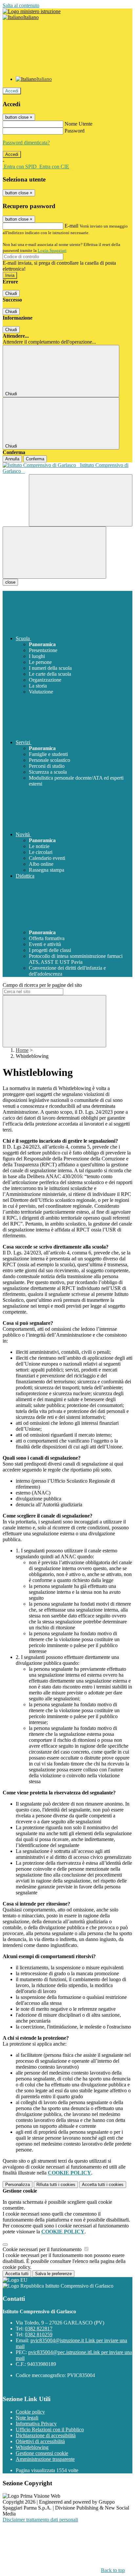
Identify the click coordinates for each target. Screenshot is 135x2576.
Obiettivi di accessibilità (40, 2441)
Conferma (35, 459)
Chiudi (11, 293)
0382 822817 (39, 2329)
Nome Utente (78, 124)
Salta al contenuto (21, 5)
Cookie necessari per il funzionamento (43, 2249)
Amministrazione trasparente (45, 2459)
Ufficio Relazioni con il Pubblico (50, 2430)
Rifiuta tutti (56, 2185)
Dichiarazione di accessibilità (46, 2435)
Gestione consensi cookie (42, 2453)
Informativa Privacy (36, 2424)
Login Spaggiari (52, 250)
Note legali (27, 2418)
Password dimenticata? (26, 143)
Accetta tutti (103, 2185)
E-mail (71, 226)
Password (75, 131)
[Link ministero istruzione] (32, 11)
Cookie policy (30, 2412)
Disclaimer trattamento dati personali (40, 2520)
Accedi (12, 91)
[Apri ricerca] (81, 500)
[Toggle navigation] (54, 553)
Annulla (12, 459)
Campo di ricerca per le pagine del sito (42, 985)
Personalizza (18, 2185)
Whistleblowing (32, 2447)
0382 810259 (39, 2334)
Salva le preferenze (53, 2274)
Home (22, 1050)
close (10, 582)
